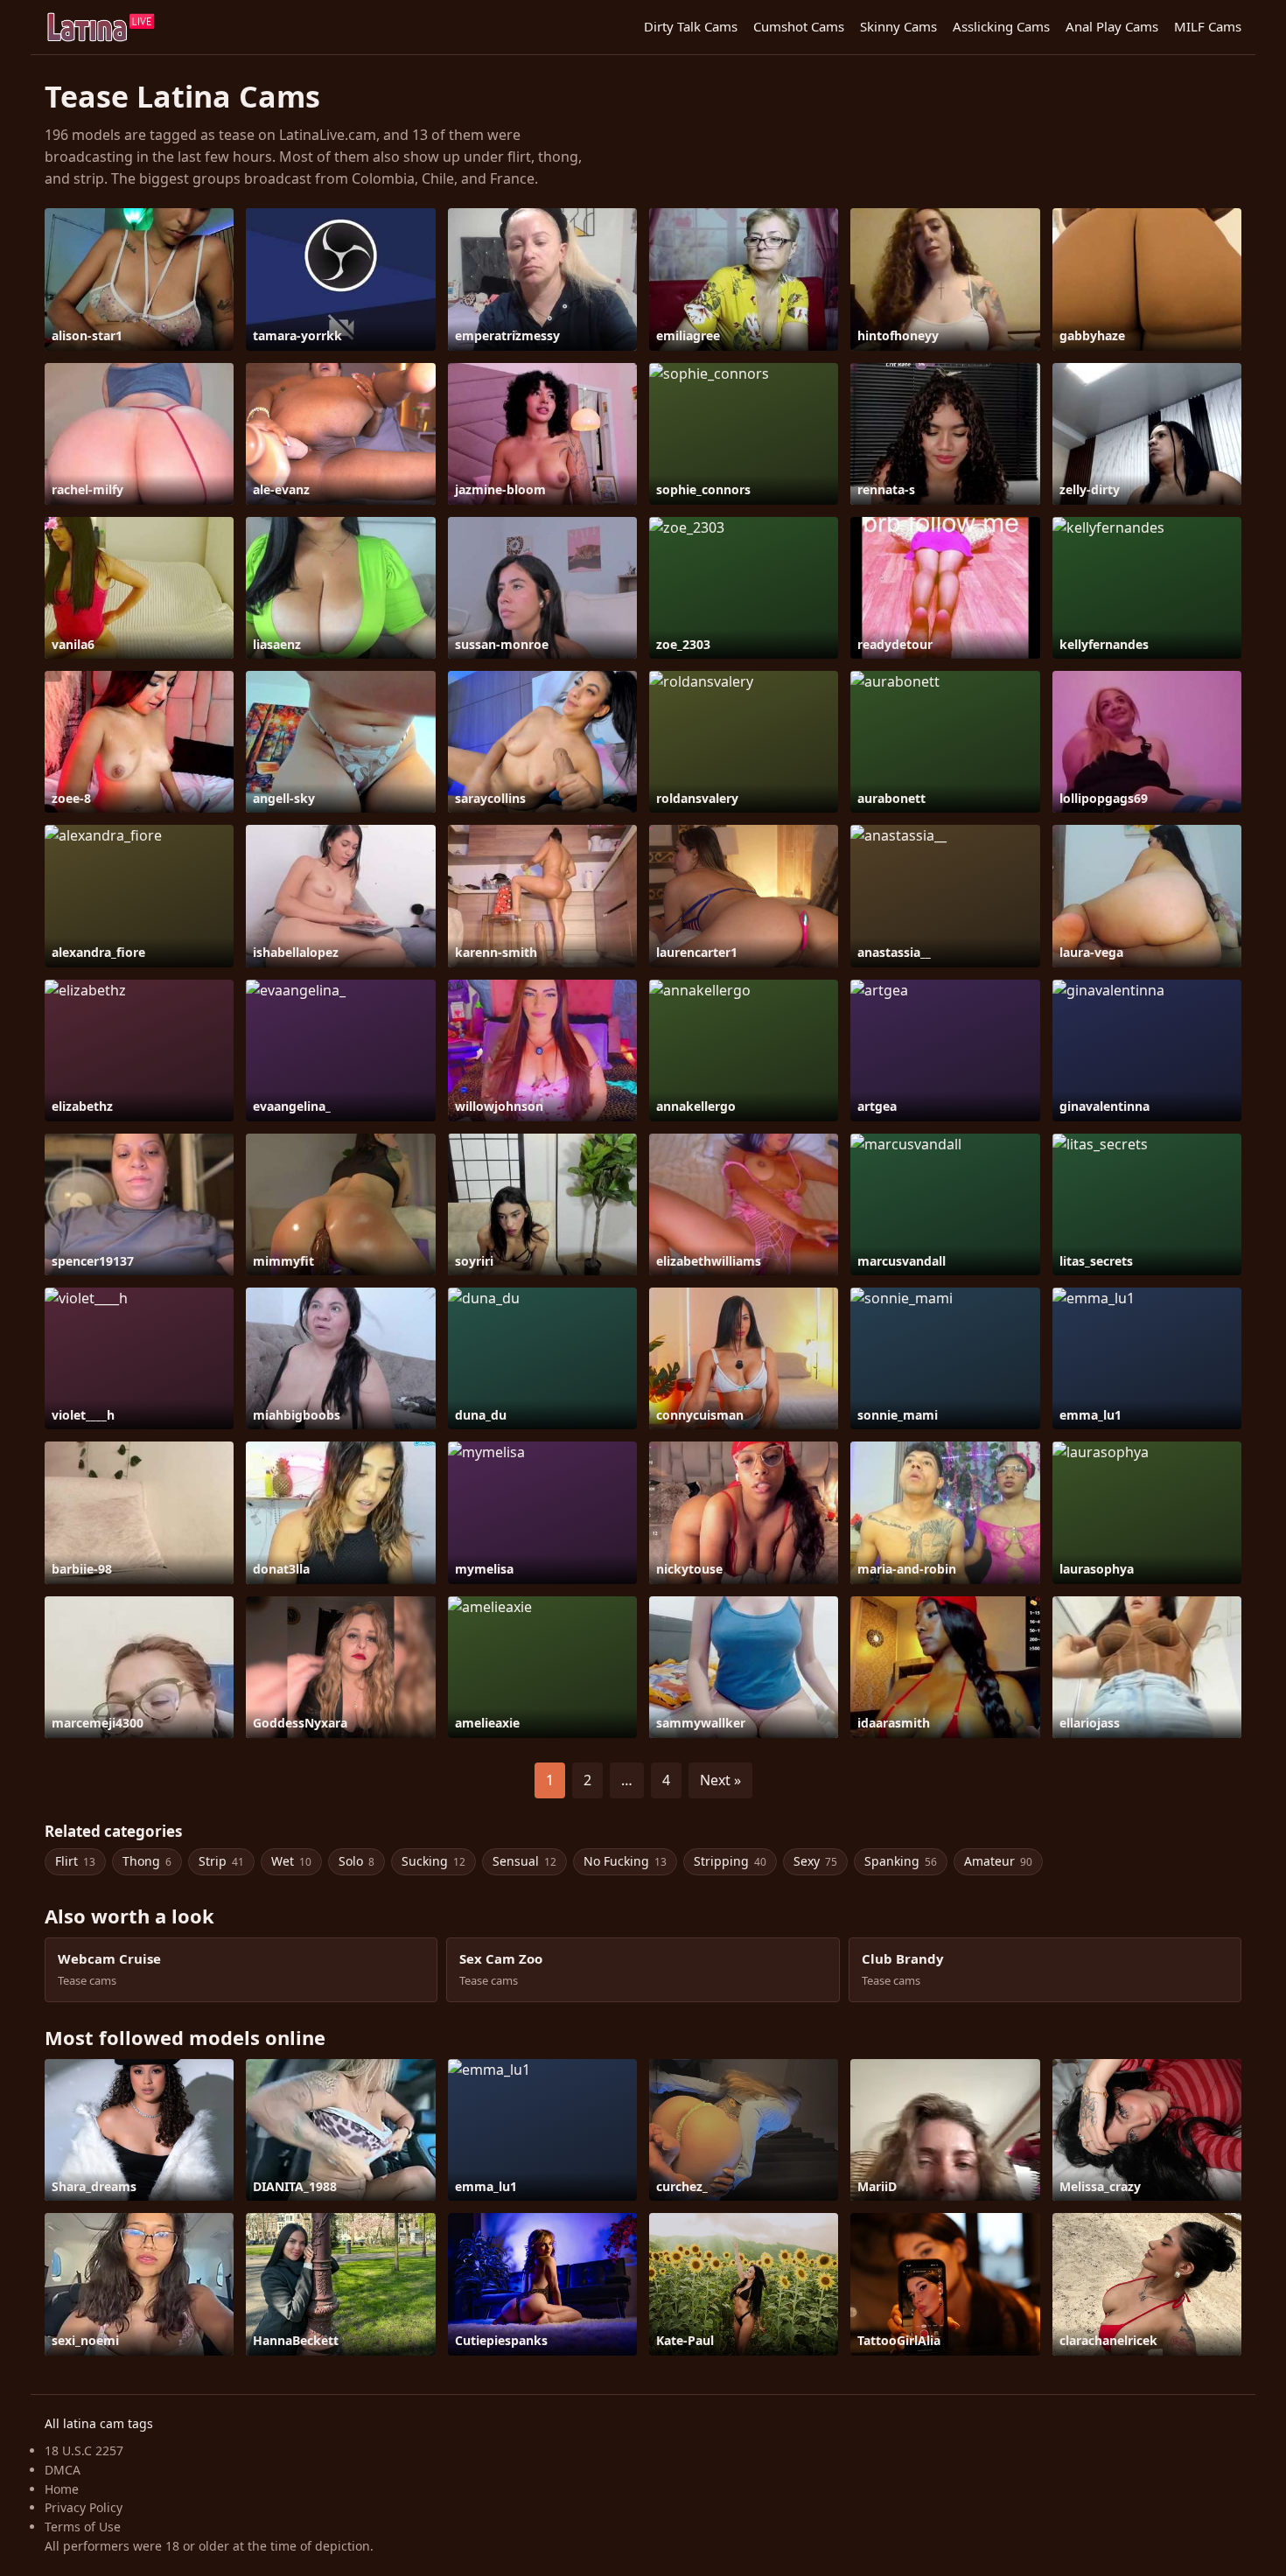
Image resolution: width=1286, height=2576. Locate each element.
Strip (221, 1861)
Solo (356, 1861)
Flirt (75, 1861)
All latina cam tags (99, 2423)
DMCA (63, 2470)
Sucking (433, 1861)
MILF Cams (1208, 26)
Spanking (901, 1861)
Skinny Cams (898, 26)
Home (62, 2489)
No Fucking (625, 1861)
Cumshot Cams (799, 26)
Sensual (524, 1861)
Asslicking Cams (1001, 26)
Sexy (815, 1861)
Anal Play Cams (1112, 26)
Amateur (998, 1861)
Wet (291, 1861)
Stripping (730, 1861)
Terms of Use (83, 2527)
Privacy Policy (84, 2507)
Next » (720, 1780)
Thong (147, 1861)
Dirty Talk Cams (691, 26)
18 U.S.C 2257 (84, 2450)
